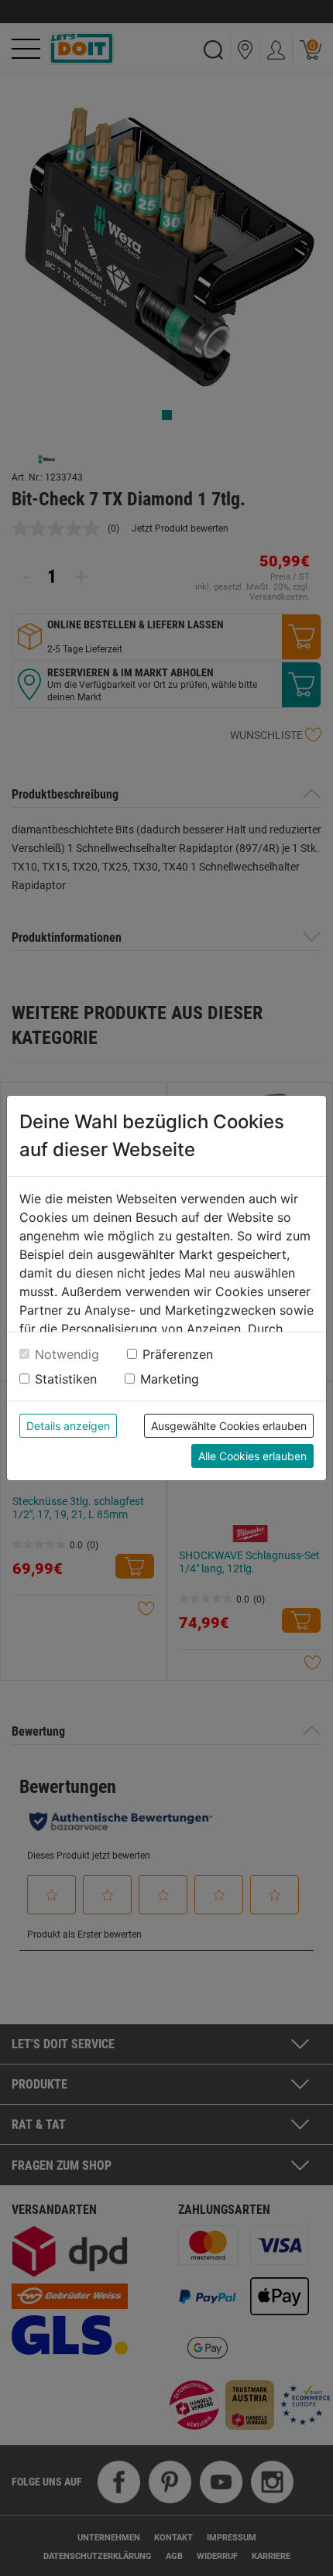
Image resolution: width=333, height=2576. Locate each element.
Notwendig (67, 1354)
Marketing (170, 1379)
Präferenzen (178, 1354)
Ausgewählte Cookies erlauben (229, 1426)
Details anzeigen (68, 1426)
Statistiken (66, 1379)
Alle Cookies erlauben (252, 1456)
